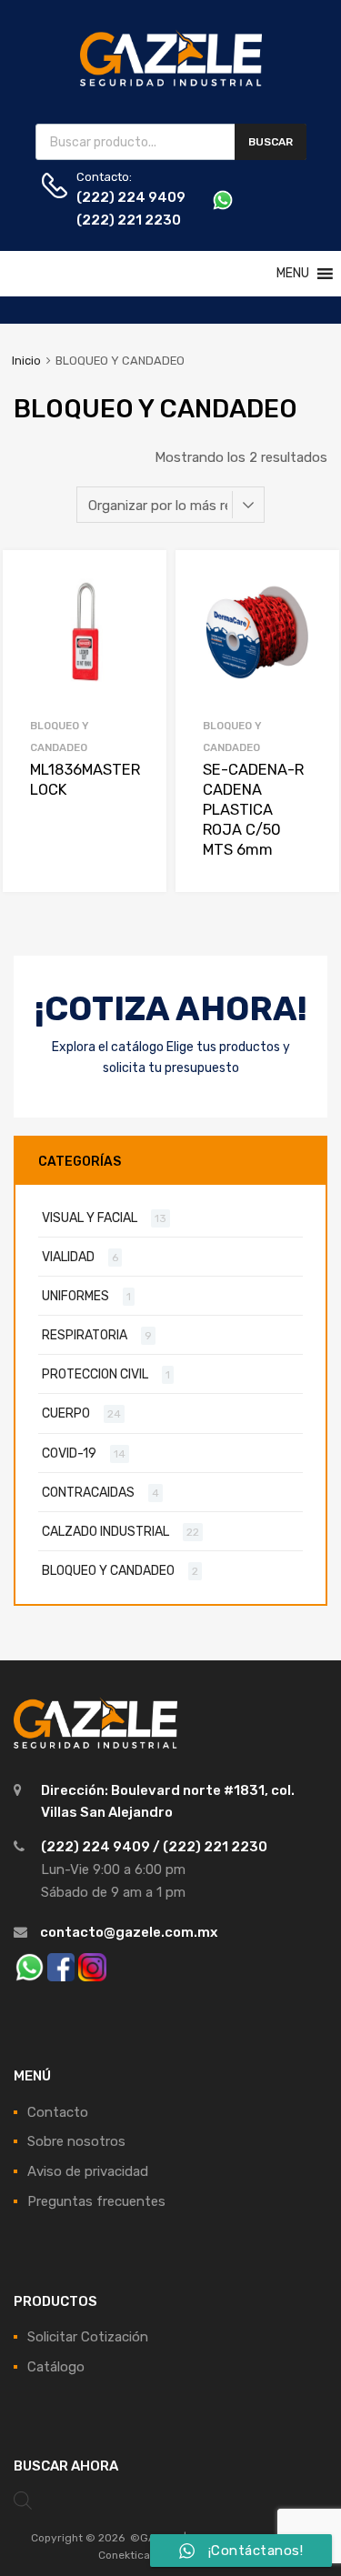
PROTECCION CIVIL (95, 1374)
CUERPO (66, 1413)
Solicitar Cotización (88, 2337)
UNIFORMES (75, 1296)
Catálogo (56, 2367)
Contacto (58, 2112)
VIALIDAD (68, 1257)
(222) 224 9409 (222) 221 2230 (121, 209)
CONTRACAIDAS (88, 1492)
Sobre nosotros (76, 2141)
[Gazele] (171, 83)
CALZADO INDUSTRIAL (105, 1531)
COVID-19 (69, 1453)
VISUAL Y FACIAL (90, 1218)
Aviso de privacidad (88, 2171)
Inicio (26, 361)
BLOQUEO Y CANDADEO (108, 1570)
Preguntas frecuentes (96, 2201)
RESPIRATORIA (85, 1335)
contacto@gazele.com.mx (129, 1932)
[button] (293, 274)
